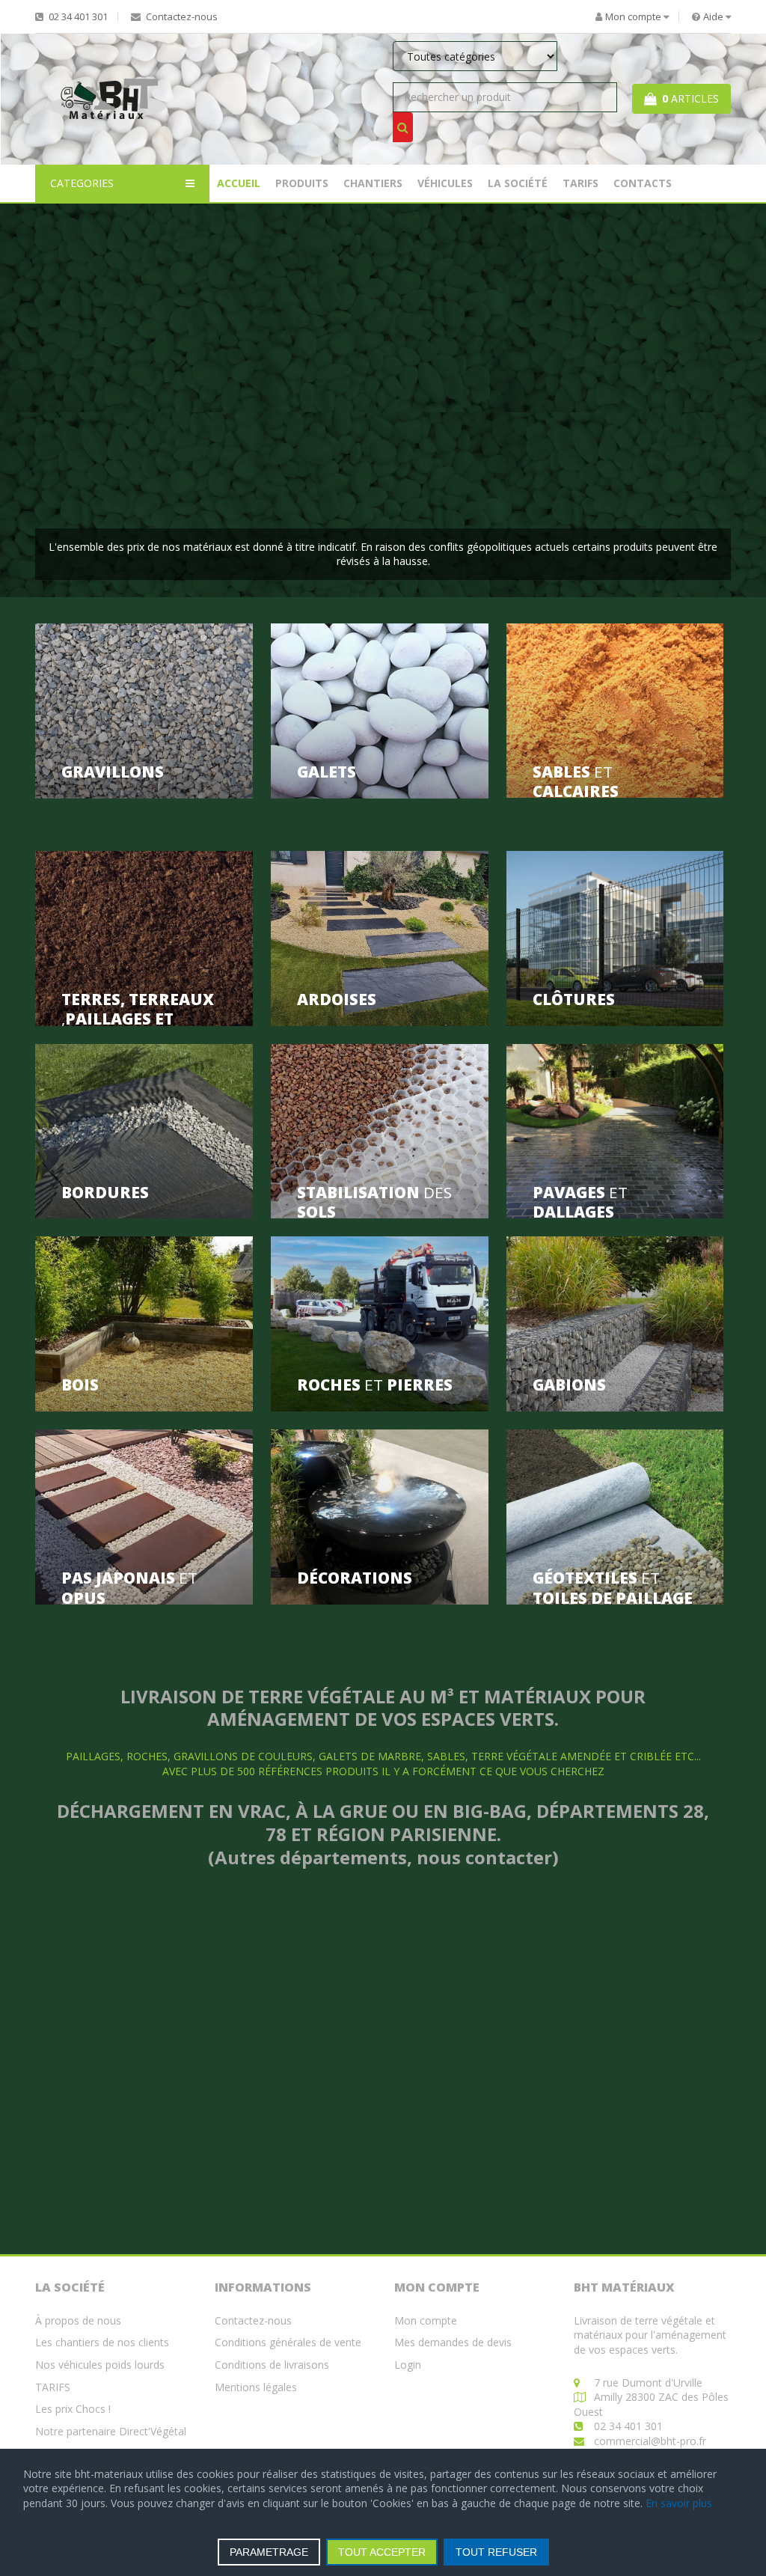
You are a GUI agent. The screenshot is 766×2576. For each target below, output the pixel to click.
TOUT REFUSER (496, 2552)
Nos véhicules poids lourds (100, 2365)
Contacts (643, 183)
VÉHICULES (445, 183)
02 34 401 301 (77, 17)
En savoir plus (679, 2503)
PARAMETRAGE (269, 2552)
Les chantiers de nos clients (102, 2342)
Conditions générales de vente (288, 2342)
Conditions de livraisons (272, 2365)
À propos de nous (78, 2320)
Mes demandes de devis (453, 2342)
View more (144, 711)
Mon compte (426, 2320)
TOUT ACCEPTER (382, 2552)
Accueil (239, 183)
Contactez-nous (181, 17)
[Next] (703, 401)
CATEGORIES (82, 183)
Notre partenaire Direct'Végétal (111, 2431)
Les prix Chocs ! (73, 2409)
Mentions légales (256, 2387)
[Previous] (63, 401)
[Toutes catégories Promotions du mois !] (505, 60)
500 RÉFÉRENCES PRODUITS (308, 1771)
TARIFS (580, 183)
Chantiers (373, 183)
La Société (518, 183)
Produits (302, 183)
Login (408, 2365)
